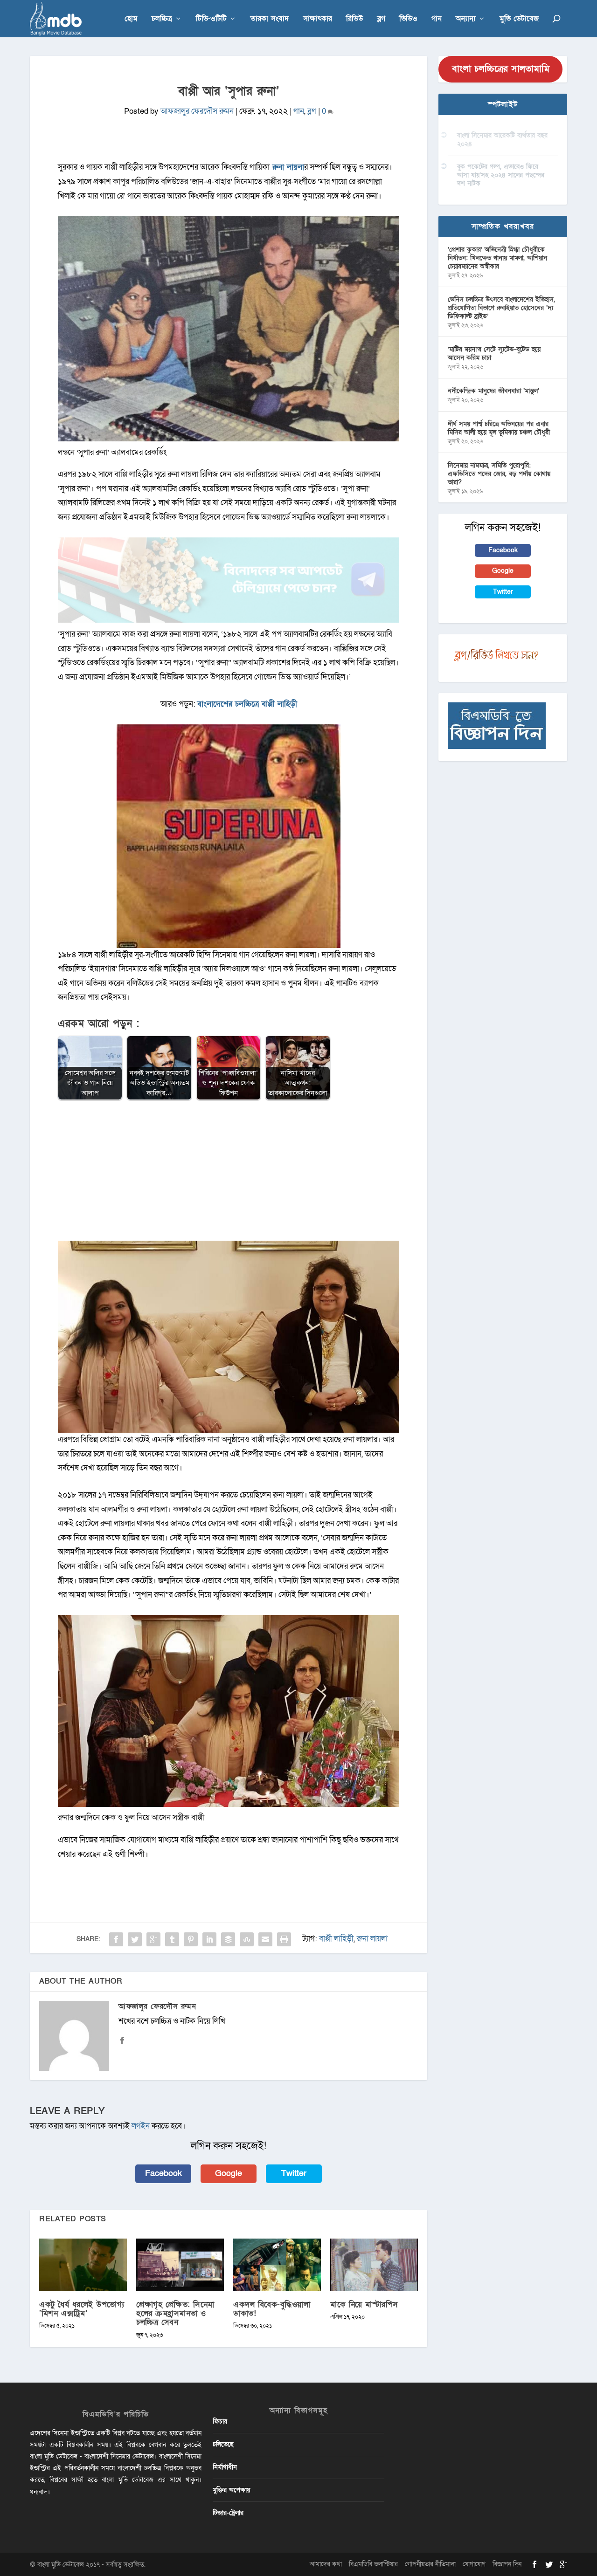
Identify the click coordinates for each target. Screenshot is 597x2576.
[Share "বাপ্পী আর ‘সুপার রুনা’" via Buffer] (228, 1939)
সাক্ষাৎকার (318, 19)
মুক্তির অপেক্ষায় (231, 2490)
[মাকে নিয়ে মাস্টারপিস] (374, 2265)
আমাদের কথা (326, 2564)
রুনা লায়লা (372, 1939)
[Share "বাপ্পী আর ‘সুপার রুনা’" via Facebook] (116, 1939)
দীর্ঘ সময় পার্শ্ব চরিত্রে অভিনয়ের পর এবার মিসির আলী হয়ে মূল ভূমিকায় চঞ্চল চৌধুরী (499, 428)
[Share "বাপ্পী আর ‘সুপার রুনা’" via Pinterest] (191, 1939)
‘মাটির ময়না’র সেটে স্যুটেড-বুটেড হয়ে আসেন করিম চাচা (494, 354)
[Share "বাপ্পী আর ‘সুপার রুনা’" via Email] (265, 1939)
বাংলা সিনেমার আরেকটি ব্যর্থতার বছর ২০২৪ (502, 140)
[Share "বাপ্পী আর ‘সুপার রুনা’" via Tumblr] (172, 1939)
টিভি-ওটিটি (211, 19)
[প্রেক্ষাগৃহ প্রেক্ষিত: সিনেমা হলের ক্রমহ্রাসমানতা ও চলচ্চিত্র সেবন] (180, 2265)
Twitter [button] (294, 2174)
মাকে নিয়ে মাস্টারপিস (364, 2305)
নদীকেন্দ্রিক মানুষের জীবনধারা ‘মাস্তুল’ (493, 391)
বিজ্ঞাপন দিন (507, 2564)
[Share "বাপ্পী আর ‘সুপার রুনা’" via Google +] (153, 1939)
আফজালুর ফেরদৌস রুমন (197, 111)
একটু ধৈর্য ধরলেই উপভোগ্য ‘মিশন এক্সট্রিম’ (82, 2309)
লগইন (141, 2126)
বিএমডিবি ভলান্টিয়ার (373, 2564)
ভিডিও (408, 19)
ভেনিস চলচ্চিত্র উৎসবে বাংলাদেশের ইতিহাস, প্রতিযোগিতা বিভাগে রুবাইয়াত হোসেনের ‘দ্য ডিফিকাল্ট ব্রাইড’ (501, 308)
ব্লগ (381, 19)
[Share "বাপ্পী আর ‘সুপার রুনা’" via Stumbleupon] (247, 1939)
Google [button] (229, 2174)
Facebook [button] (163, 2174)
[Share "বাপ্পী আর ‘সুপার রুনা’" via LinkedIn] (209, 1939)
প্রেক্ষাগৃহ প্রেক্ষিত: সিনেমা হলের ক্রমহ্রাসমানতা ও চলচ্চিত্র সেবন (175, 2313)
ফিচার (220, 2421)
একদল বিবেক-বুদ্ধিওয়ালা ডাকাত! (272, 2309)
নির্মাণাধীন (225, 2467)
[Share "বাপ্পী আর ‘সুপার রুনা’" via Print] (284, 1939)
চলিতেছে (223, 2444)
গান (437, 19)
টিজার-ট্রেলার (228, 2513)
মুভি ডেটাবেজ (519, 19)
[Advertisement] (229, 1175)
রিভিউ (355, 19)
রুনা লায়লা (287, 167)
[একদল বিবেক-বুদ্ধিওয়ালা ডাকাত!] (277, 2265)
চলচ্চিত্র (162, 19)
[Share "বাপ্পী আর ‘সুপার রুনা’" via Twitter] (135, 1939)
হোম (131, 19)
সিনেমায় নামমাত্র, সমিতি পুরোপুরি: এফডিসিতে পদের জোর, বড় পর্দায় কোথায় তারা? (499, 474)
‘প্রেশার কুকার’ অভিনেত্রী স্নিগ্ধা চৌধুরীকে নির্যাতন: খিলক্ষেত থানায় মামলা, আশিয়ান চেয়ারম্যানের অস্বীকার (497, 258)
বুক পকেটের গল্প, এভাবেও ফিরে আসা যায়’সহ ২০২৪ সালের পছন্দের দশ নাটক (501, 175)
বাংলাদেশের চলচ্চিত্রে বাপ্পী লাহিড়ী (247, 704)
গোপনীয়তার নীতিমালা (430, 2564)
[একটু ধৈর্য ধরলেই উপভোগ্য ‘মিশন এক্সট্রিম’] (83, 2265)
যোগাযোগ (474, 2564)
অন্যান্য (466, 19)
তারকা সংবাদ (270, 19)
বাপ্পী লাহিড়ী (336, 1939)
